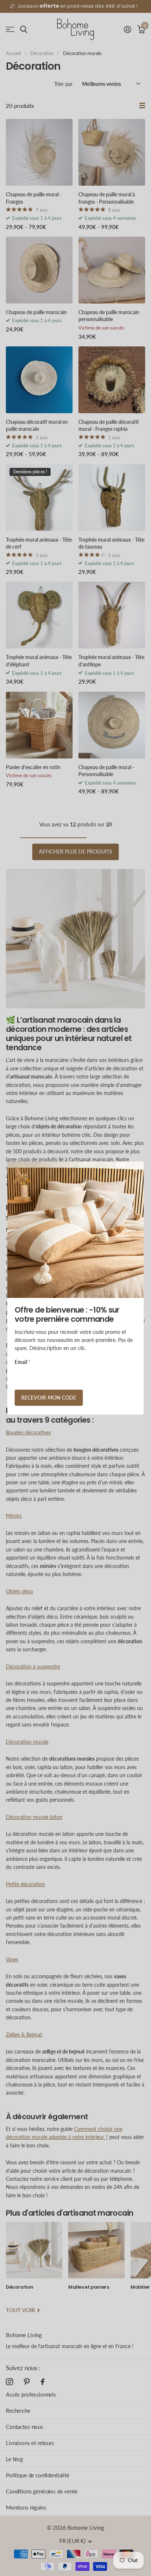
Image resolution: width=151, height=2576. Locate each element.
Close (136, 1169)
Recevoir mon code (49, 1398)
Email (23, 1362)
